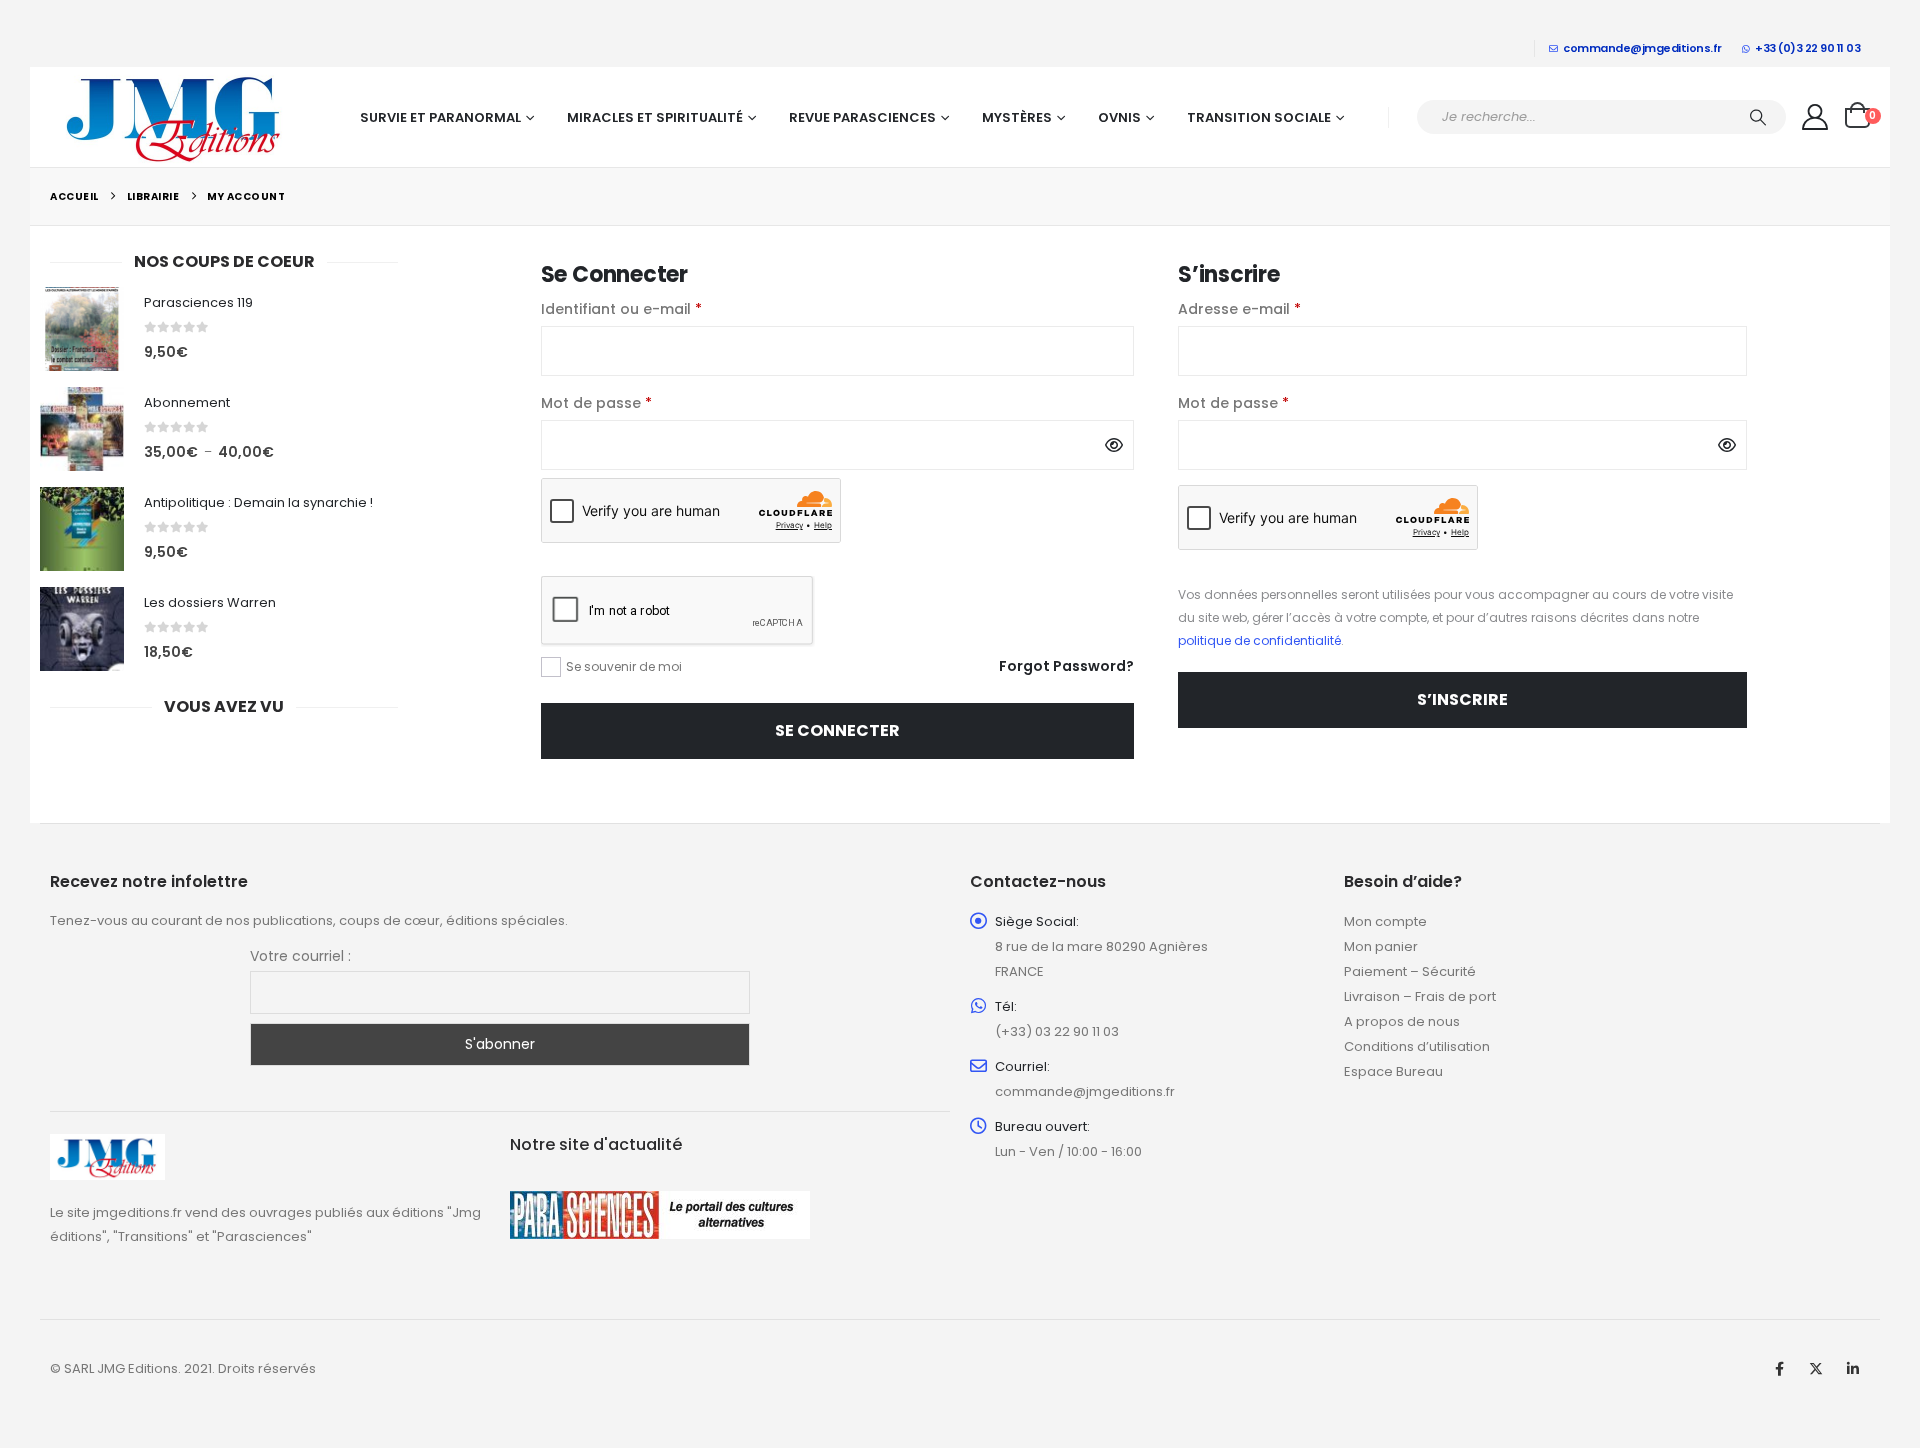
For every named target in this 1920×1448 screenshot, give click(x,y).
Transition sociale (1259, 117)
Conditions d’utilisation (1417, 1046)
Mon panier (1381, 946)
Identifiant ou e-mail (662, 308)
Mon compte (1385, 921)
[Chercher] (1758, 117)
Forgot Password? (1066, 666)
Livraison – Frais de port (1420, 996)
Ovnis (1119, 117)
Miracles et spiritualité (655, 117)
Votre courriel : (300, 956)
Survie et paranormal (440, 117)
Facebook (1779, 1369)
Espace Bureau (1393, 1071)
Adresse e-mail (1280, 308)
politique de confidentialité (1259, 640)
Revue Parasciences (862, 117)
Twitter (1816, 1369)
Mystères (1017, 117)
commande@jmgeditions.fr (1642, 48)
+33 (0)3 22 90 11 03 (1807, 48)
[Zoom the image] (107, 1145)
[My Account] (1815, 117)
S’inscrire (1462, 699)
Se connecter (837, 730)
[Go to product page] (82, 329)
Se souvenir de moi (624, 666)
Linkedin (1853, 1369)
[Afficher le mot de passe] (1114, 445)
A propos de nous (1402, 1021)
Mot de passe (637, 402)
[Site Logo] (175, 117)
